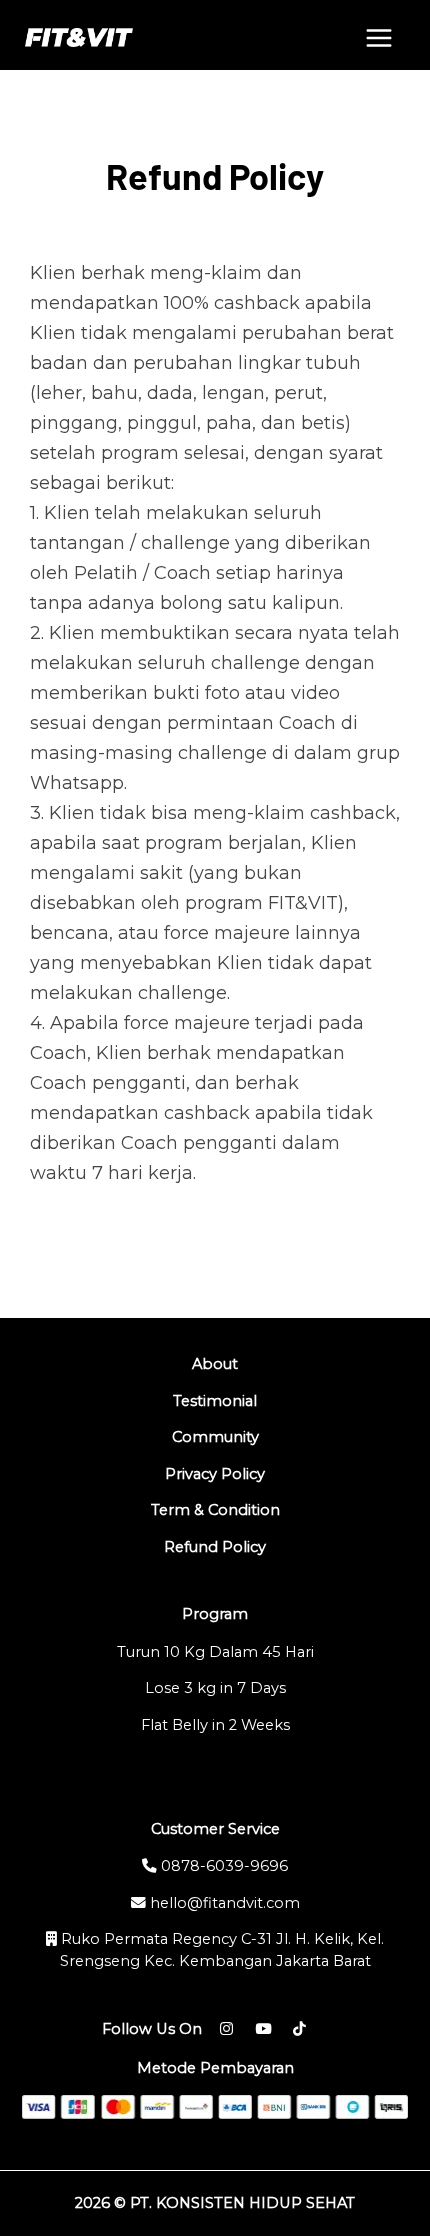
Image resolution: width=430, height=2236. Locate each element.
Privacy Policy (215, 1474)
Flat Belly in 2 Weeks (215, 1725)
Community (215, 1437)
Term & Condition (215, 1510)
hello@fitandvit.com (223, 1903)
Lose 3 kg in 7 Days (215, 1688)
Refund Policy (215, 1547)
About (215, 1364)
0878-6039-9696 (222, 1866)
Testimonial (215, 1401)
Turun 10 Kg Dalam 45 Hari (215, 1652)
